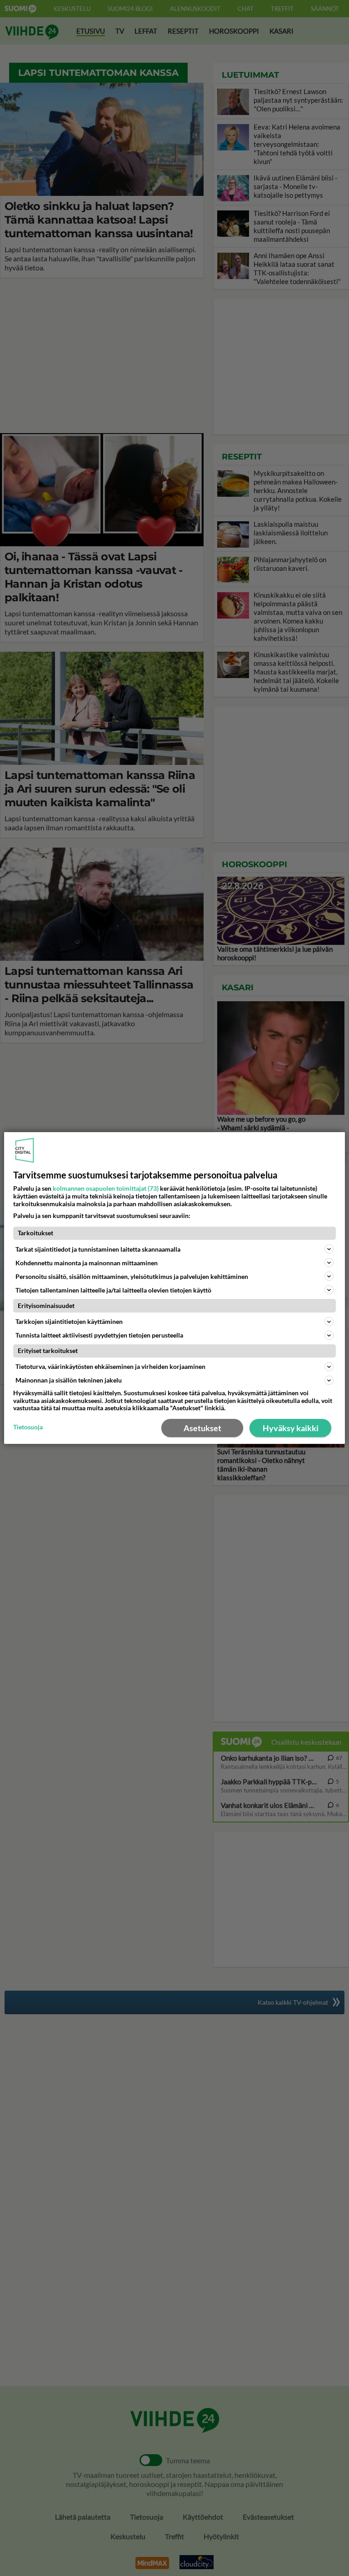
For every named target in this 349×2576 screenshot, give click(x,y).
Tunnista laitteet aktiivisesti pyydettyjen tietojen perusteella (99, 1335)
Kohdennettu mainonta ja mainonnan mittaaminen (87, 1263)
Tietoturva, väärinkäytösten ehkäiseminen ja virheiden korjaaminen (110, 1366)
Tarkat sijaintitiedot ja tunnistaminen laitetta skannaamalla (98, 1249)
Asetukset (202, 1428)
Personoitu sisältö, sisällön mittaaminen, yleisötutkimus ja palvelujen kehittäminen (132, 1276)
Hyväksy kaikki (291, 1428)
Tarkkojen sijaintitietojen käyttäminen (69, 1321)
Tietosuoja (28, 1427)
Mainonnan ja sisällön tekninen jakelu (69, 1380)
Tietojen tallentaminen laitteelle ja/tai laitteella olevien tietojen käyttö (113, 1290)
